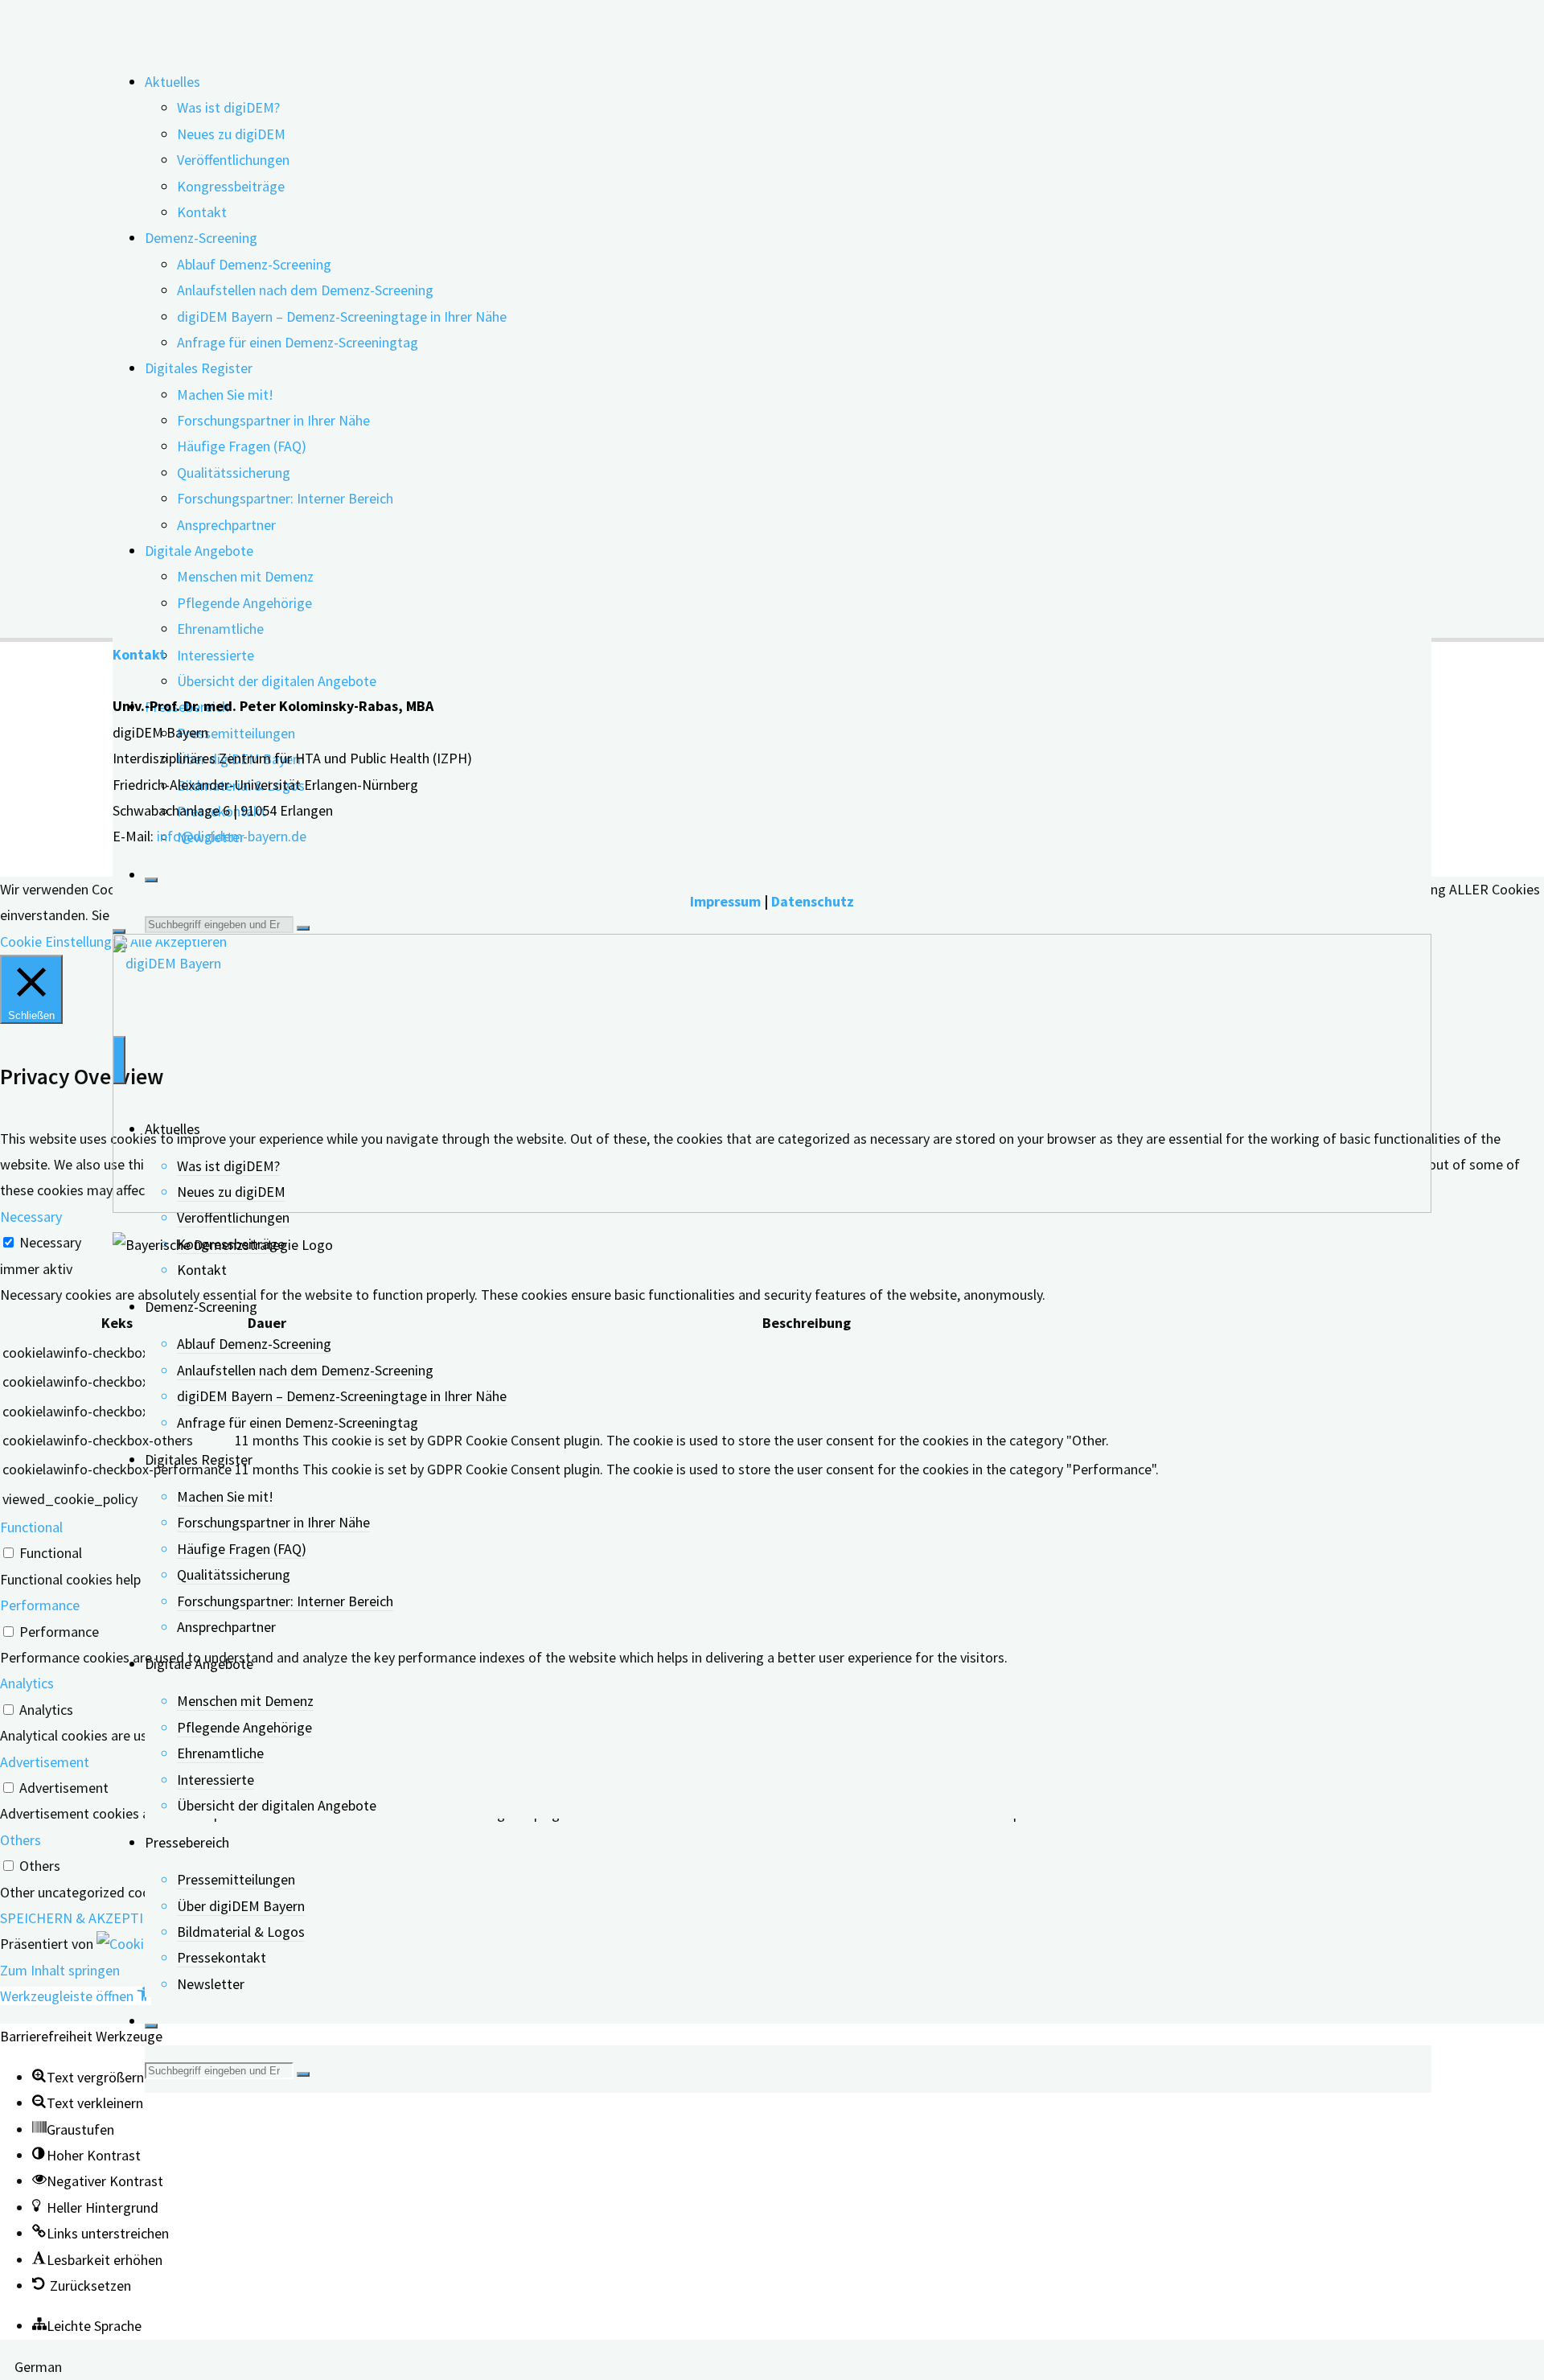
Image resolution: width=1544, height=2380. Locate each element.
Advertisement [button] (45, 1762)
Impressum (725, 901)
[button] (76, 1996)
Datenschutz (813, 901)
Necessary (50, 1242)
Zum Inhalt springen (60, 1970)
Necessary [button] (31, 1217)
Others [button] (21, 1840)
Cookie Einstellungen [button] (63, 941)
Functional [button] (31, 1527)
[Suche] (151, 880)
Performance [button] (40, 1605)
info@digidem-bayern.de (232, 836)
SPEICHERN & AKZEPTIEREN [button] (89, 1918)
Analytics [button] (27, 1683)
